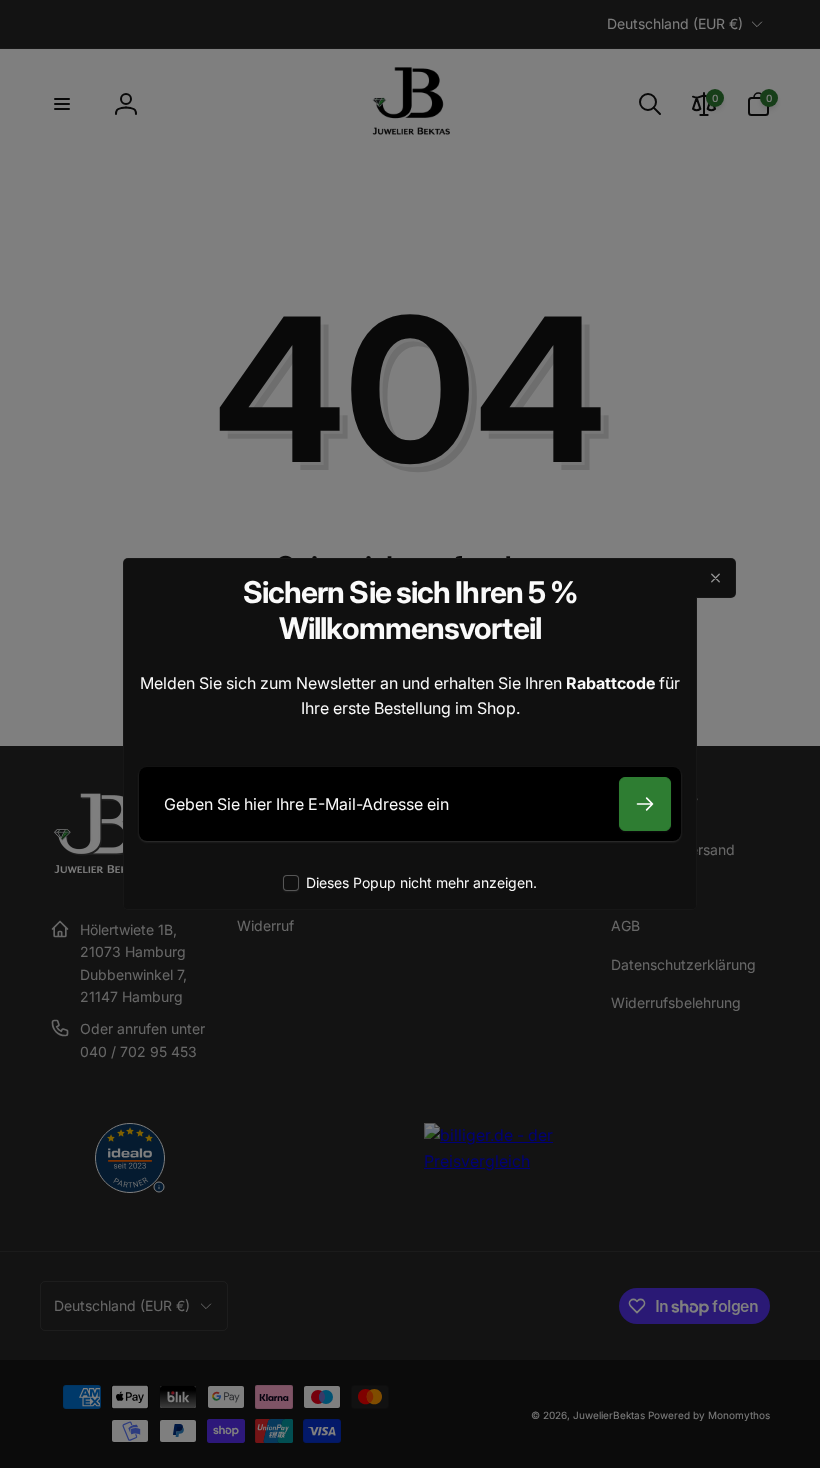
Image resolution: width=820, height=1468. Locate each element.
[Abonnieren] (645, 804)
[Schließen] (716, 578)
